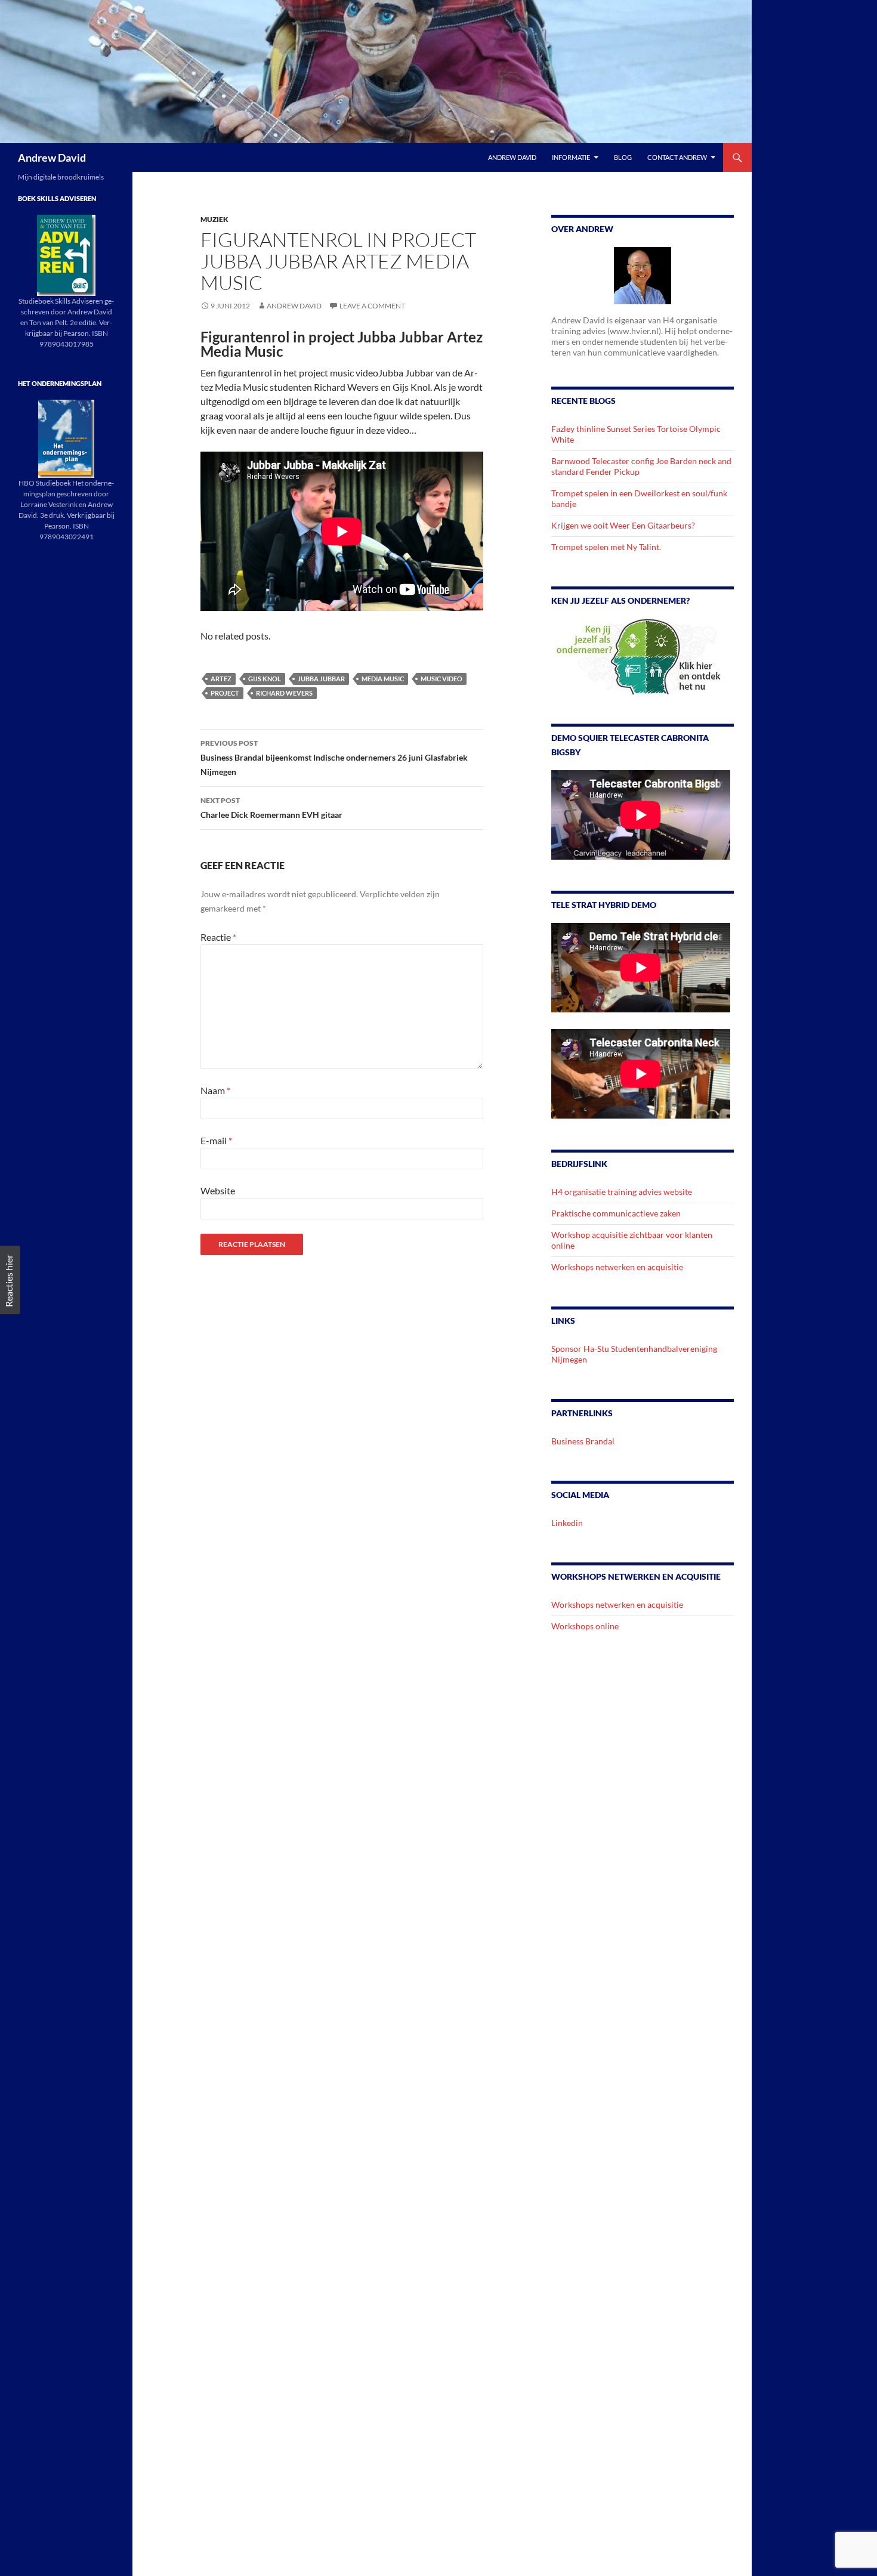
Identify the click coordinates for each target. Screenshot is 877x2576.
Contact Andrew (677, 157)
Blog (623, 157)
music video (441, 679)
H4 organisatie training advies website (622, 1192)
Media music (383, 679)
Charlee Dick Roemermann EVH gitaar (271, 808)
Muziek (214, 219)
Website (218, 1190)
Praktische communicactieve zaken (616, 1213)
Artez (221, 679)
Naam (215, 1090)
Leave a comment (372, 306)
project (225, 693)
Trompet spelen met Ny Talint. (606, 547)
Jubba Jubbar (321, 679)
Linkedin (567, 1523)
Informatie (571, 157)
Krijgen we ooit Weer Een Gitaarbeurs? (623, 525)
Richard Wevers (284, 693)
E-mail (216, 1140)
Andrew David (52, 157)
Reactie (218, 937)
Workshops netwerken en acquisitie (617, 1267)
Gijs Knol (265, 679)
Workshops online (585, 1626)
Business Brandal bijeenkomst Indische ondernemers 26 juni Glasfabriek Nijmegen (334, 758)
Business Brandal (583, 1441)
